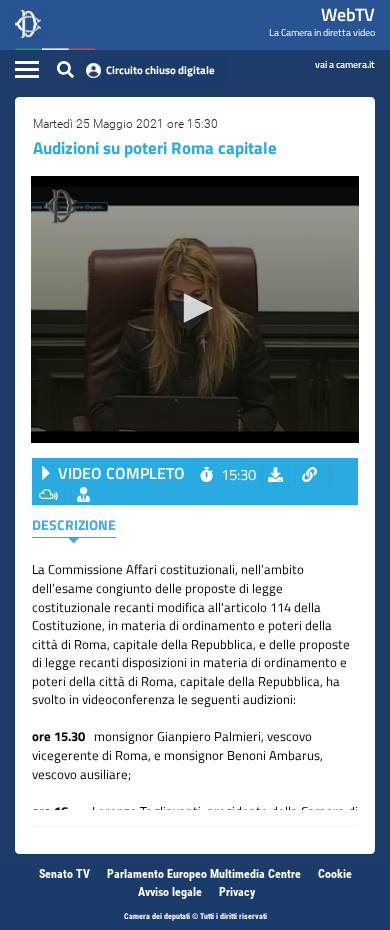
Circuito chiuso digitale (160, 70)
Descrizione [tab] (74, 524)
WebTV (348, 14)
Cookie (335, 874)
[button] (195, 308)
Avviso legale (170, 892)
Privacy (237, 892)
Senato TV (64, 874)
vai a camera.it (345, 63)
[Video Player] (195, 309)
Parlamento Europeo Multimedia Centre (204, 874)
